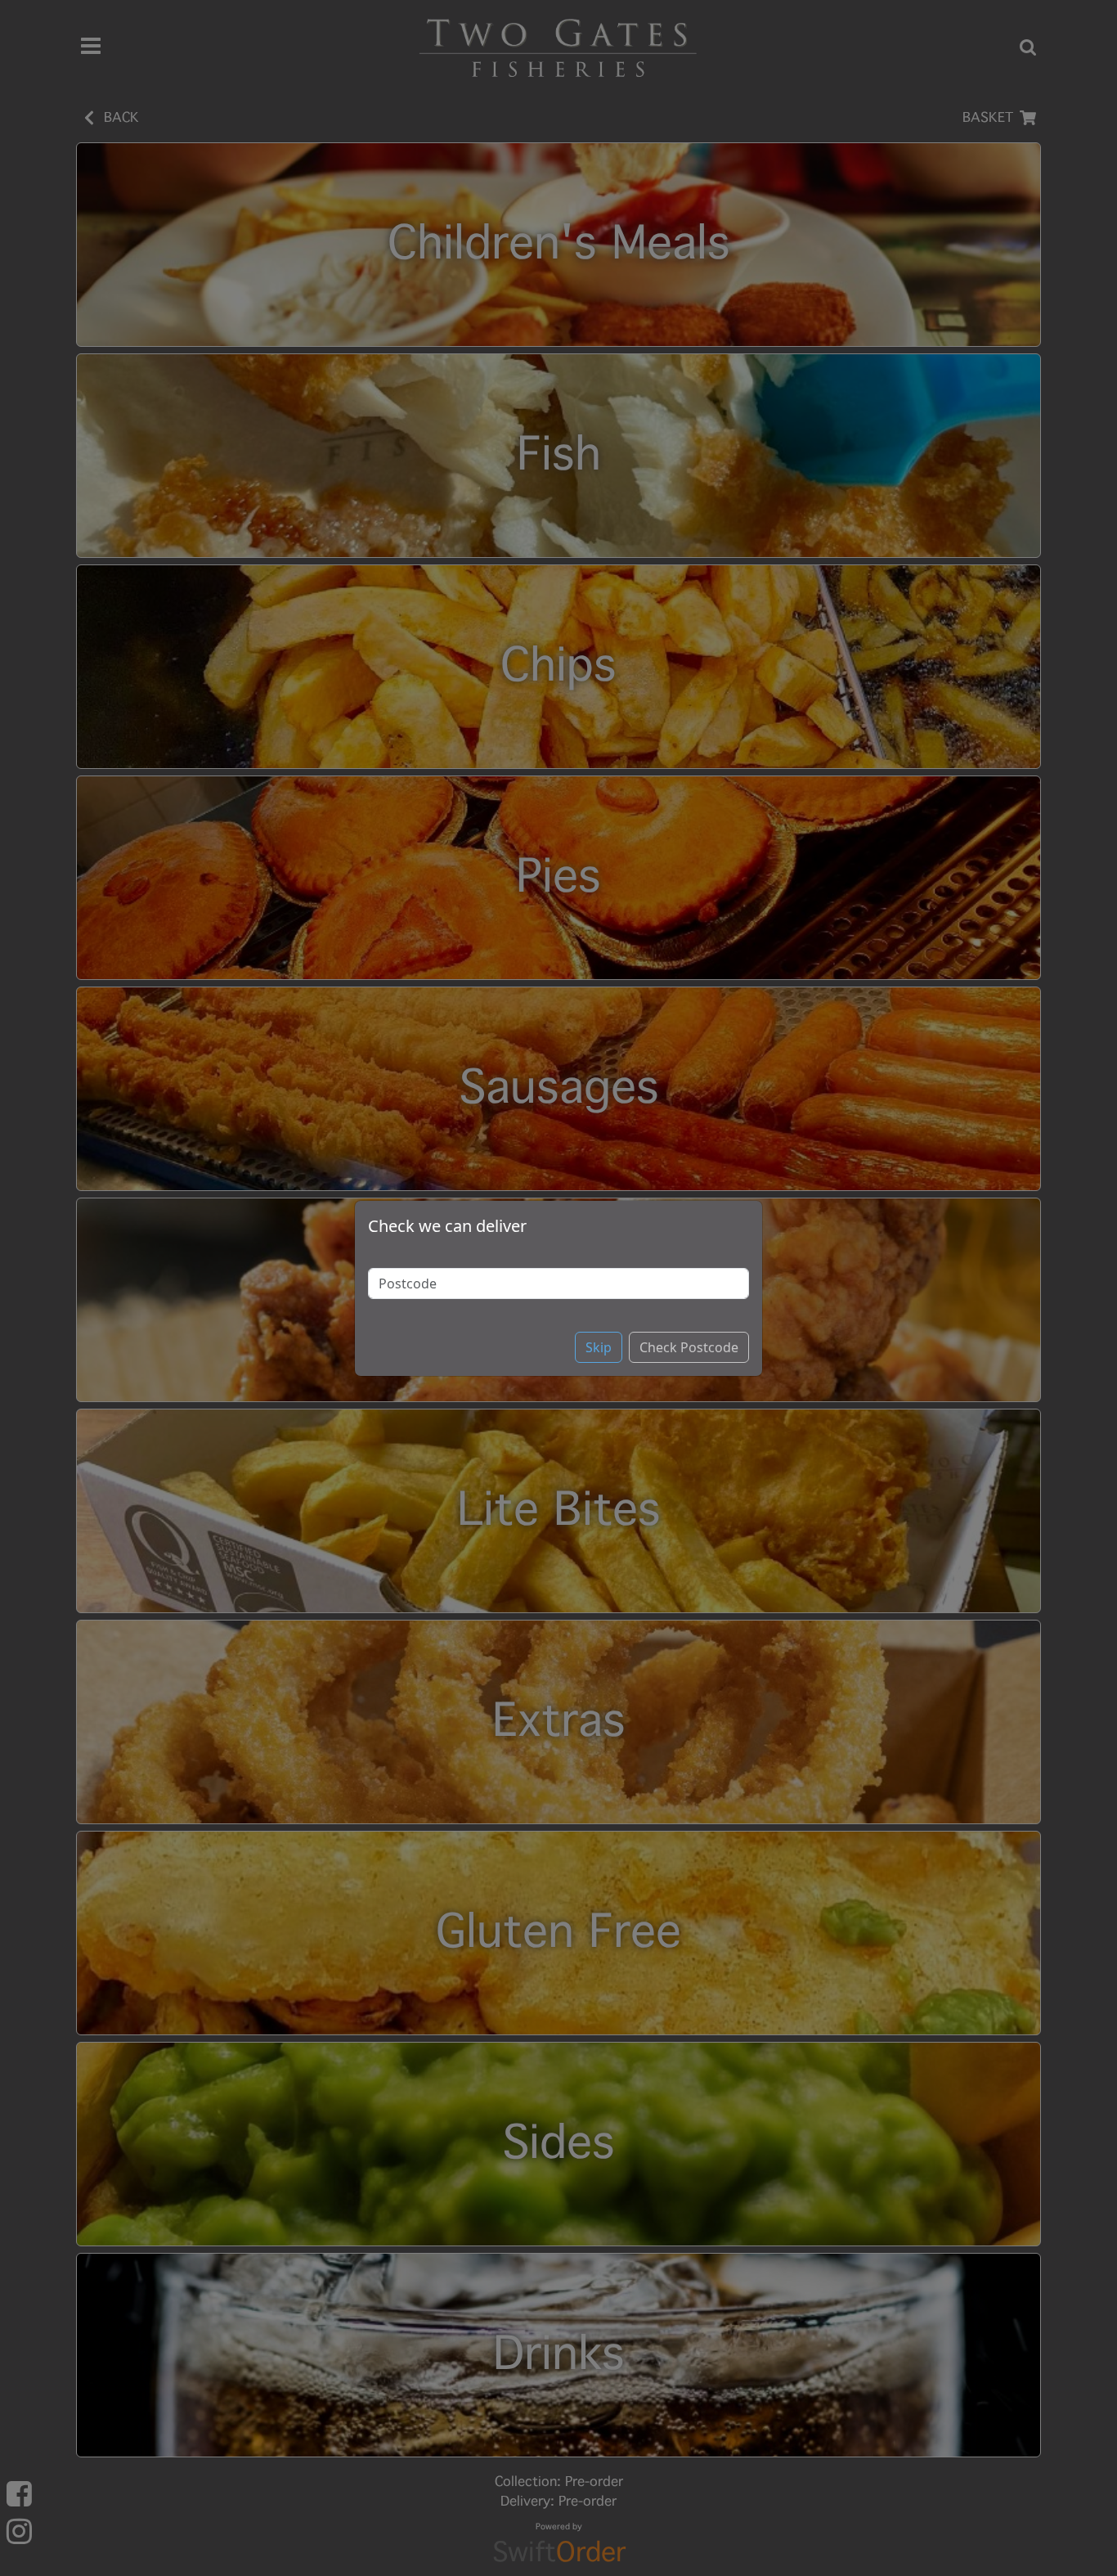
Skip (599, 1347)
